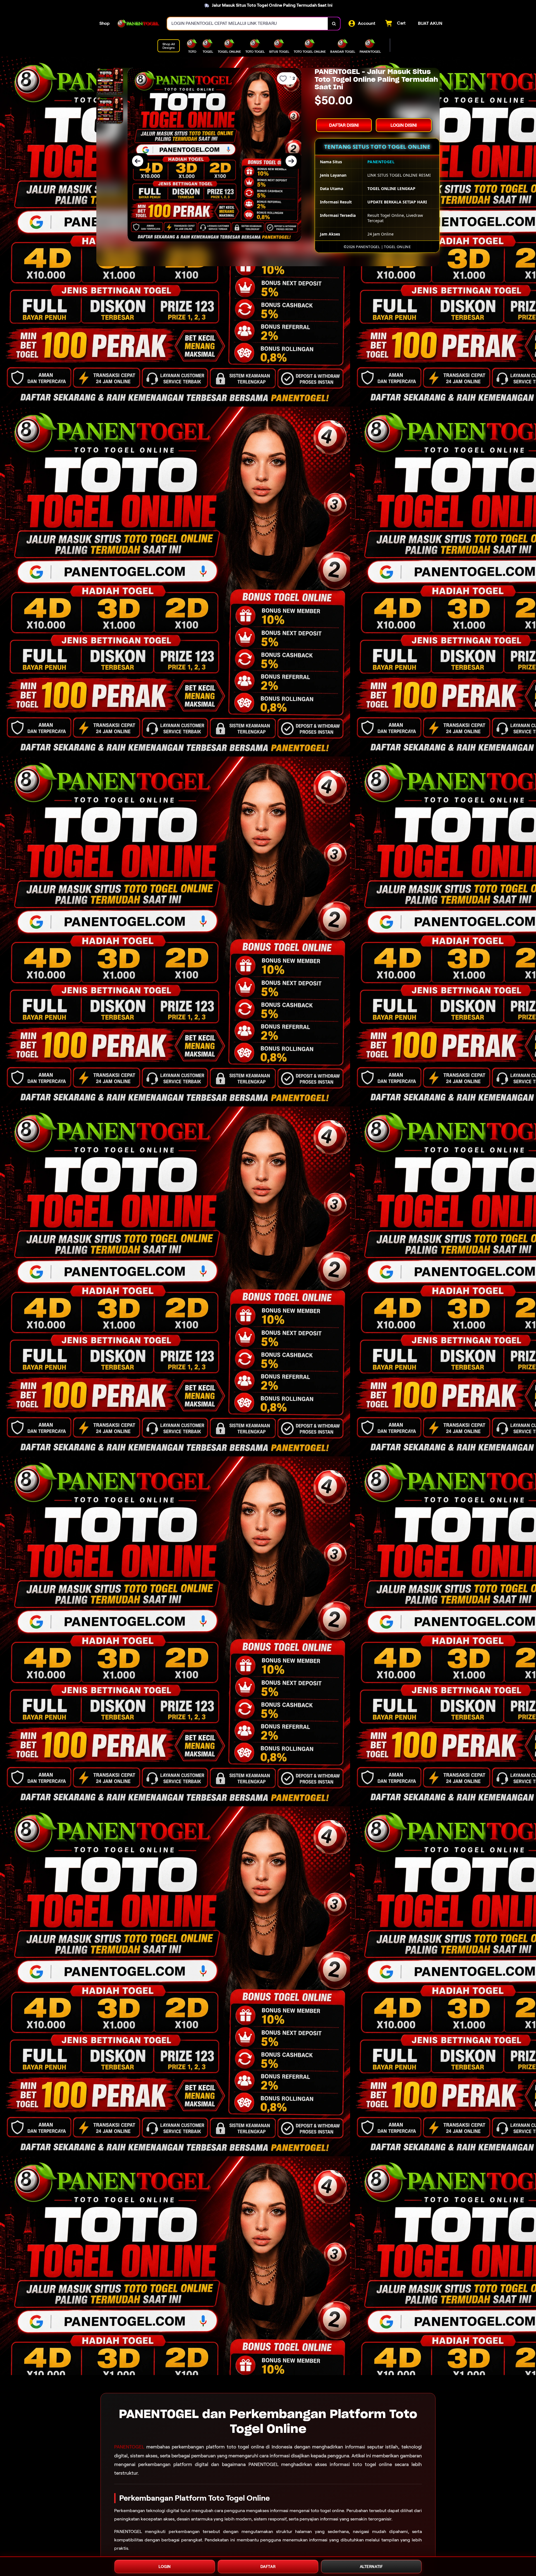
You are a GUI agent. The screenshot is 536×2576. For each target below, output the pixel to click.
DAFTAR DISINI (344, 125)
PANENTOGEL (129, 2447)
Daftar (268, 2567)
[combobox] (248, 24)
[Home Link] (138, 23)
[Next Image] (291, 161)
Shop (105, 23)
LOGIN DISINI (404, 125)
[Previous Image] (138, 161)
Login (165, 2567)
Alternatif (371, 2567)
